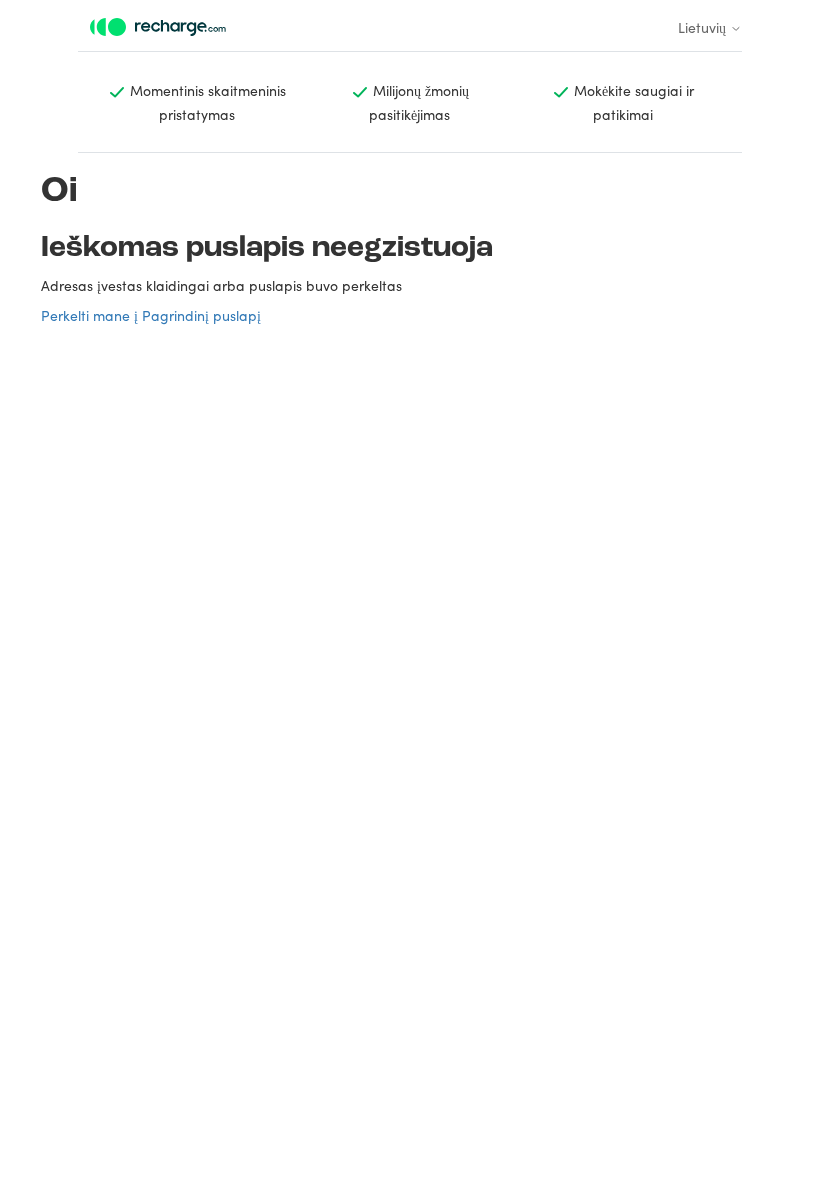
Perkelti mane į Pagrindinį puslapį (151, 315)
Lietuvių (704, 27)
